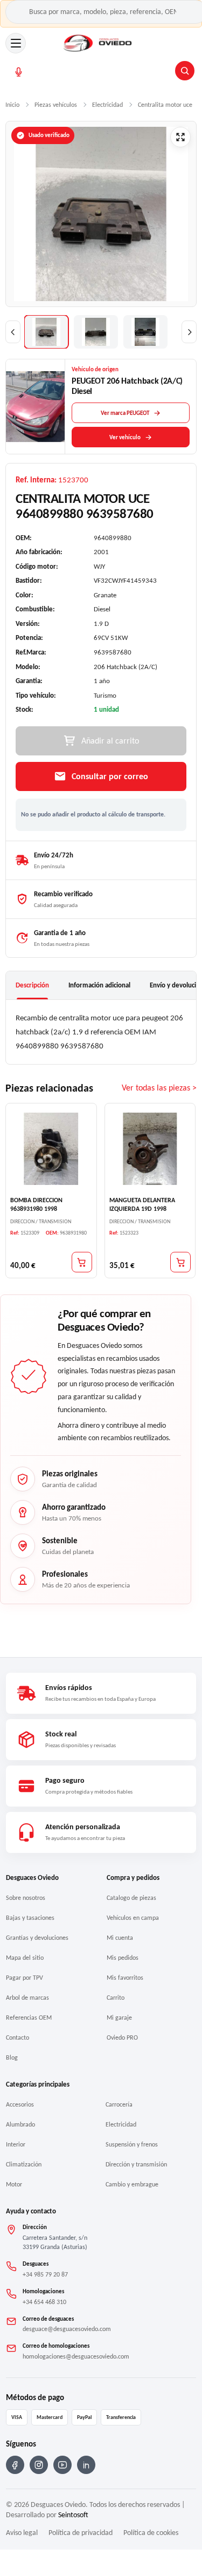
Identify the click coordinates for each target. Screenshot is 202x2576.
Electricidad (121, 2124)
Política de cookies (151, 2533)
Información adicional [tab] (99, 985)
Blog (12, 2057)
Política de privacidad (81, 2533)
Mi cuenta (120, 1938)
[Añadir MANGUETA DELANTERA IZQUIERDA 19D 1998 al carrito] (180, 1262)
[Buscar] (185, 71)
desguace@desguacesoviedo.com (67, 2329)
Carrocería (119, 2104)
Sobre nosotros (26, 1898)
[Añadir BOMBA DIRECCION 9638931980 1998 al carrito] (82, 1262)
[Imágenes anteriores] (13, 332)
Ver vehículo (125, 437)
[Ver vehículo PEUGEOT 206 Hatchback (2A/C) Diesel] (36, 407)
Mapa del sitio (25, 1958)
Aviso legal (22, 2533)
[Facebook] (15, 2465)
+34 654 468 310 (44, 2302)
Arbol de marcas (27, 1998)
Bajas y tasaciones (30, 1918)
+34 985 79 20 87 (45, 2274)
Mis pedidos (123, 1958)
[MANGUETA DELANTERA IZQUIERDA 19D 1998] (150, 1149)
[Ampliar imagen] (180, 137)
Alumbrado (20, 2124)
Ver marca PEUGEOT (125, 413)
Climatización (24, 2164)
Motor (14, 2184)
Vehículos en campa (133, 1918)
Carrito (116, 1998)
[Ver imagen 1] (46, 332)
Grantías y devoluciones (37, 1938)
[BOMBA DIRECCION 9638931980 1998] (51, 1149)
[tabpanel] (101, 1032)
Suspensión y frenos (132, 2144)
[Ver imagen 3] (145, 332)
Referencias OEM (29, 2018)
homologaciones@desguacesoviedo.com (76, 2356)
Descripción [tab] (32, 985)
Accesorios (20, 2104)
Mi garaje (119, 2018)
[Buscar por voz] (19, 72)
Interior (16, 2144)
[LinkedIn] (86, 2465)
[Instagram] (39, 2465)
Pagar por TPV (25, 1978)
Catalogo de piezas (131, 1898)
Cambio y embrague (132, 2184)
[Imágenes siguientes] (189, 332)
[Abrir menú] (16, 43)
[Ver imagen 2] (96, 332)
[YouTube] (62, 2465)
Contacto (18, 2037)
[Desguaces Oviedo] (98, 43)
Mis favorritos (125, 1978)
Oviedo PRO (122, 2037)
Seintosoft (73, 2515)
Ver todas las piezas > (159, 1088)
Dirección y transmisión (136, 2164)
